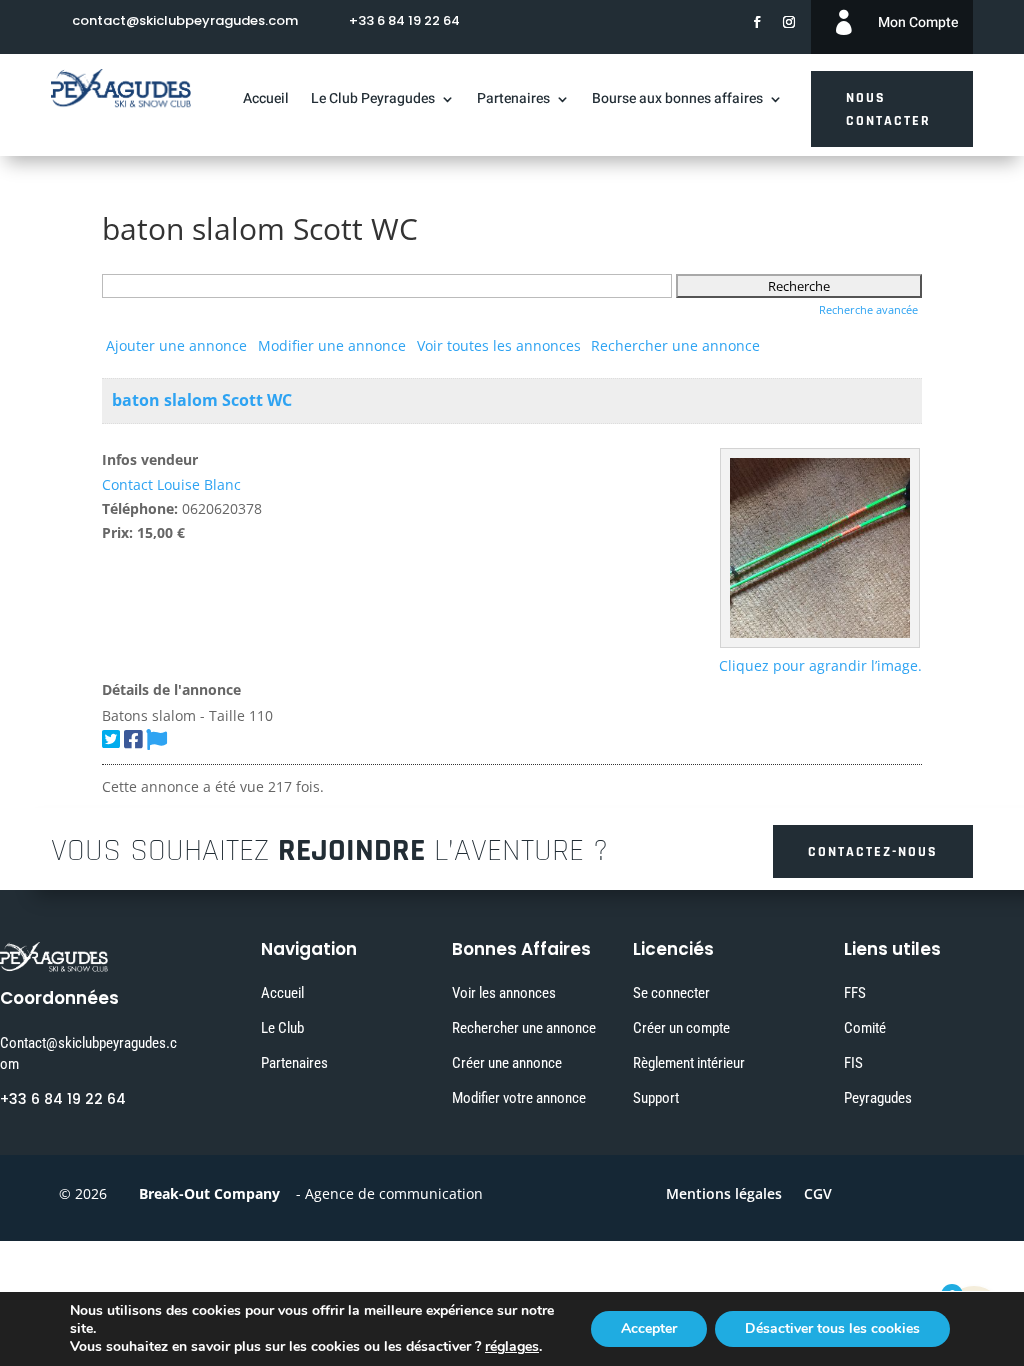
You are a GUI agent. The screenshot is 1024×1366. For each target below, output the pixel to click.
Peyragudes (878, 1098)
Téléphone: (140, 508)
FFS (855, 993)
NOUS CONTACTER (888, 110)
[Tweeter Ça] (111, 739)
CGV (818, 1195)
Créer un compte (681, 1028)
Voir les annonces (504, 993)
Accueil (266, 100)
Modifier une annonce (332, 345)
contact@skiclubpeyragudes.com (185, 20)
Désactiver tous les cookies (832, 1328)
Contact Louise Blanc (171, 484)
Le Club (282, 1028)
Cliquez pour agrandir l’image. (820, 665)
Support (656, 1098)
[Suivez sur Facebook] (757, 22)
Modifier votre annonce (519, 1098)
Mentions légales (724, 1195)
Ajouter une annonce (176, 345)
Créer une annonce (507, 1063)
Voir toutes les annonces (499, 345)
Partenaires (513, 100)
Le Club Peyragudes (373, 100)
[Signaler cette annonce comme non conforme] (156, 739)
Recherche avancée (868, 309)
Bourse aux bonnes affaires (677, 100)
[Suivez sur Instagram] (789, 22)
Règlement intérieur (689, 1063)
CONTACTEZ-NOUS (873, 852)
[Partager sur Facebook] (133, 739)
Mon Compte (918, 22)
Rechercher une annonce (675, 345)
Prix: (117, 532)
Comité (865, 1028)
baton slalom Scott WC (202, 400)
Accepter (649, 1328)
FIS (853, 1063)
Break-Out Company (205, 1193)
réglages (512, 1347)
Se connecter (671, 993)
